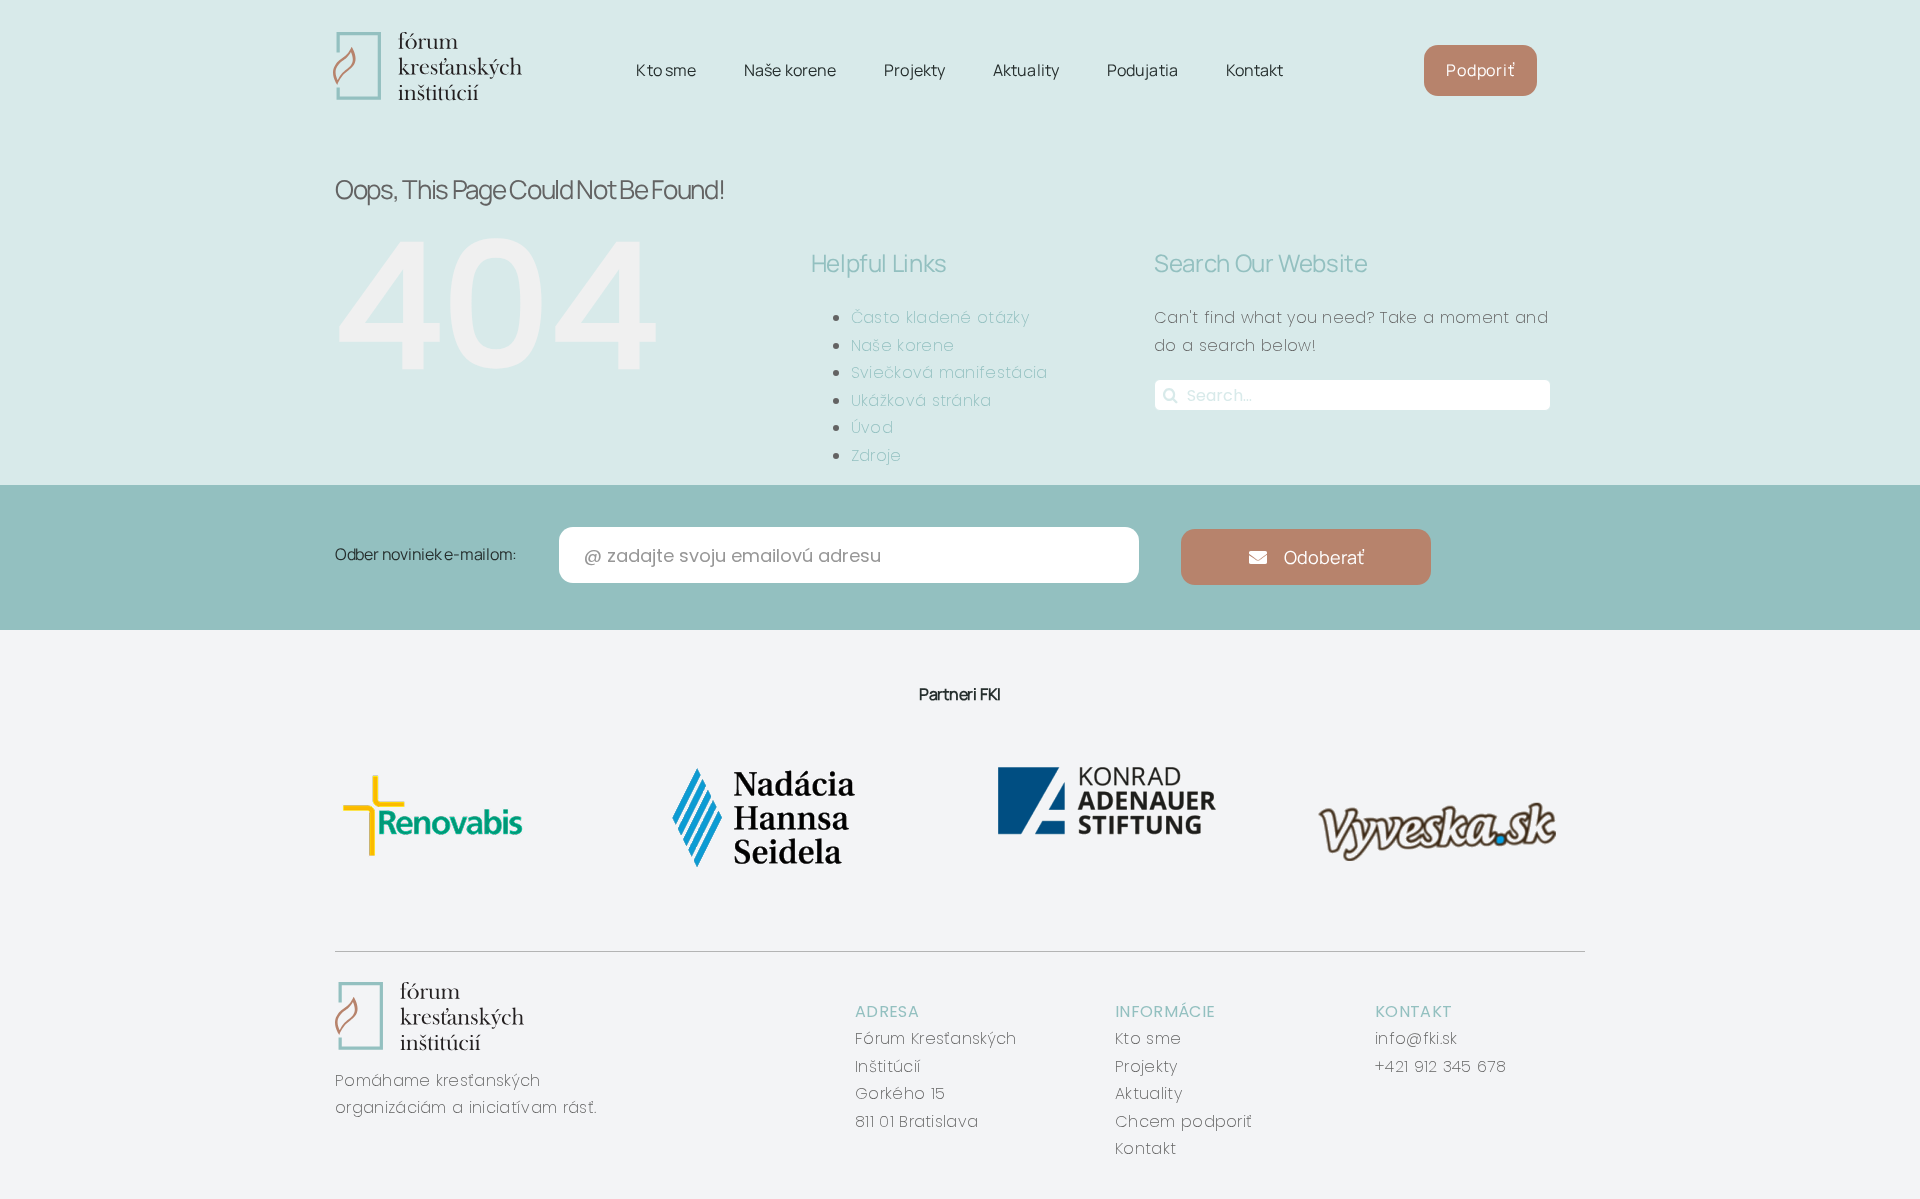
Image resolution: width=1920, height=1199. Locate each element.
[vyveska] (1443, 767)
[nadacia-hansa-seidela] (762, 767)
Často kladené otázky (940, 317)
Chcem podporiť (1183, 1121)
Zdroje (876, 455)
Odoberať (1322, 557)
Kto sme (1148, 1038)
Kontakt (1145, 1148)
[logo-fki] (427, 39)
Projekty (1146, 1066)
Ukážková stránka (921, 400)
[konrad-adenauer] (1108, 767)
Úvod (872, 427)
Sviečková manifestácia (949, 372)
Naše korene (903, 345)
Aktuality (1148, 1093)
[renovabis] (437, 767)
